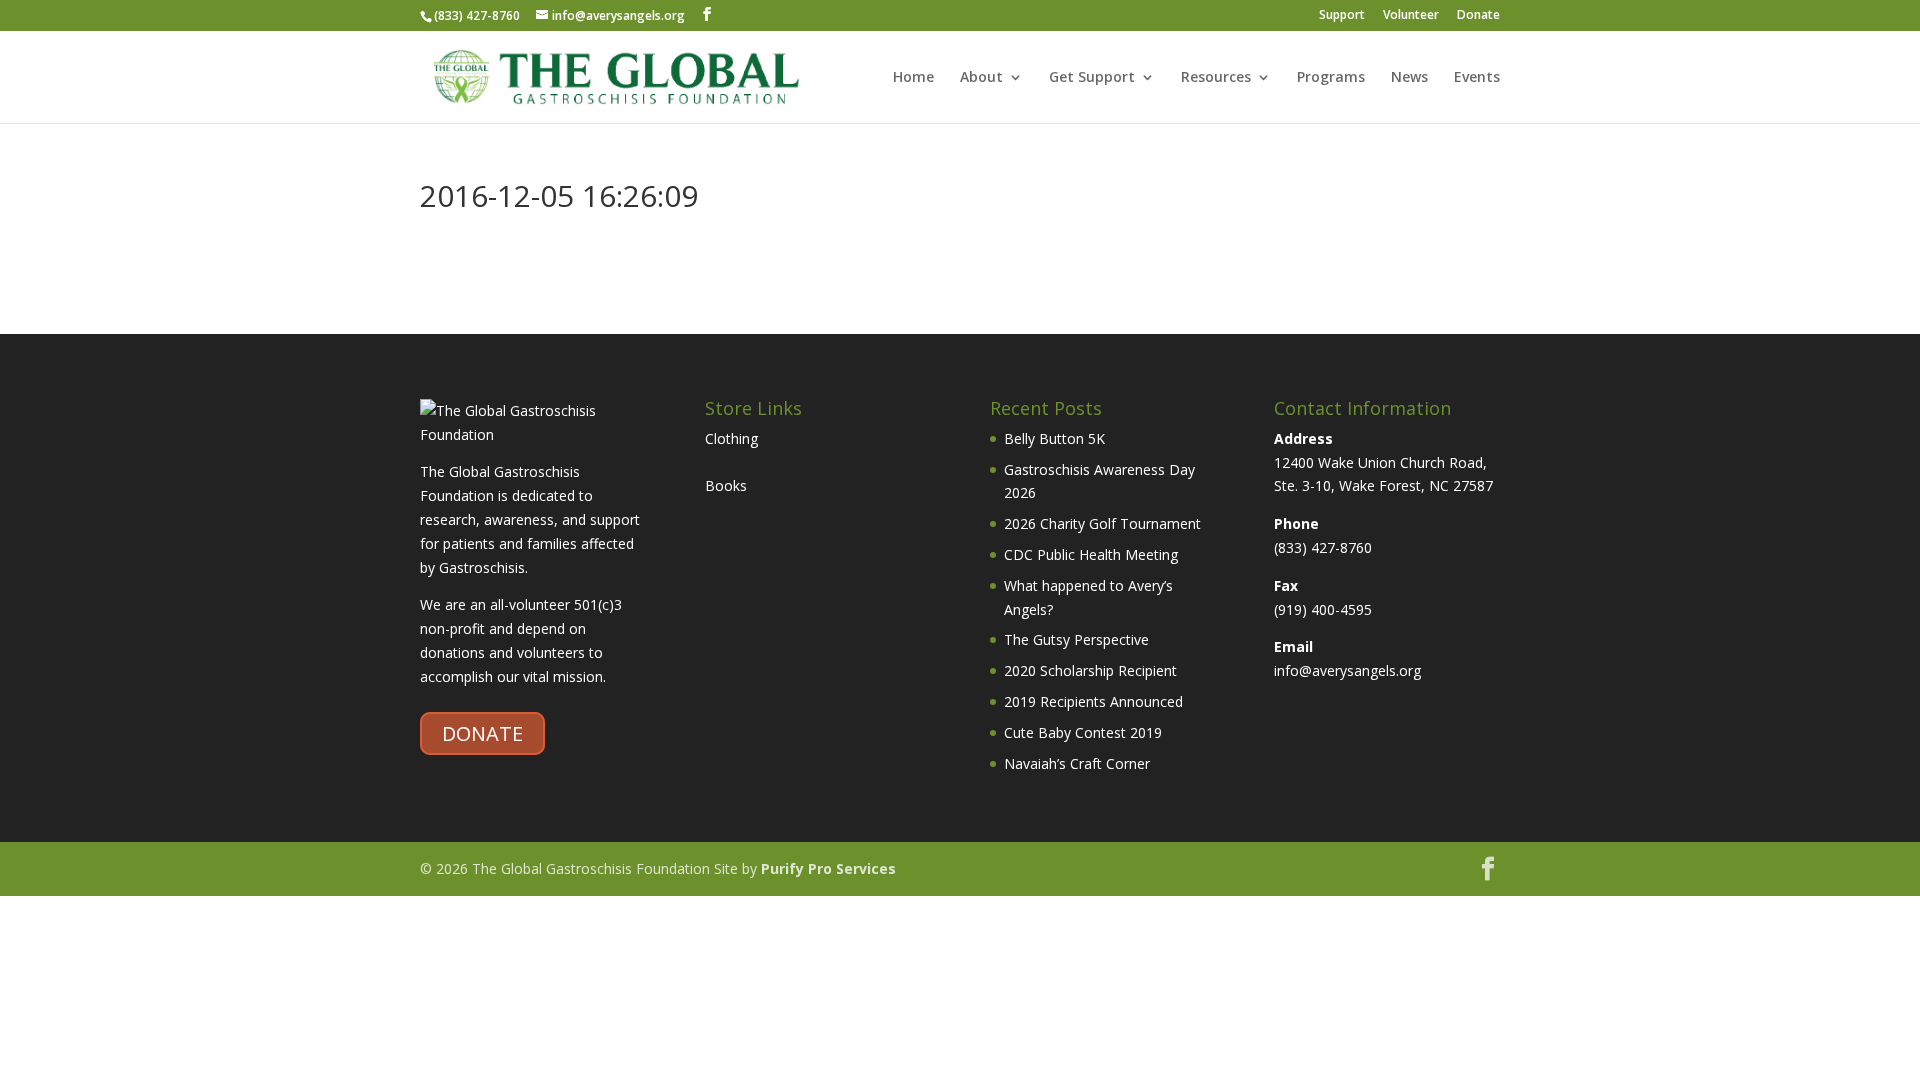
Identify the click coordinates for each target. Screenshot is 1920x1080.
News (1409, 78)
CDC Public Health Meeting (1091, 554)
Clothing (731, 438)
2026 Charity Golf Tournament (1102, 523)
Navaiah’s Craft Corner (1077, 763)
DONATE (482, 733)
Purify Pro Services (828, 868)
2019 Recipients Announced (1093, 701)
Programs (1331, 78)
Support (1342, 16)
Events (1477, 78)
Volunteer (1411, 16)
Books (726, 485)
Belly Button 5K (1054, 438)
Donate (1478, 16)
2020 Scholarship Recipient (1090, 670)
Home (913, 78)
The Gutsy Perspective (1076, 639)
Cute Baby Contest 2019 (1083, 732)
